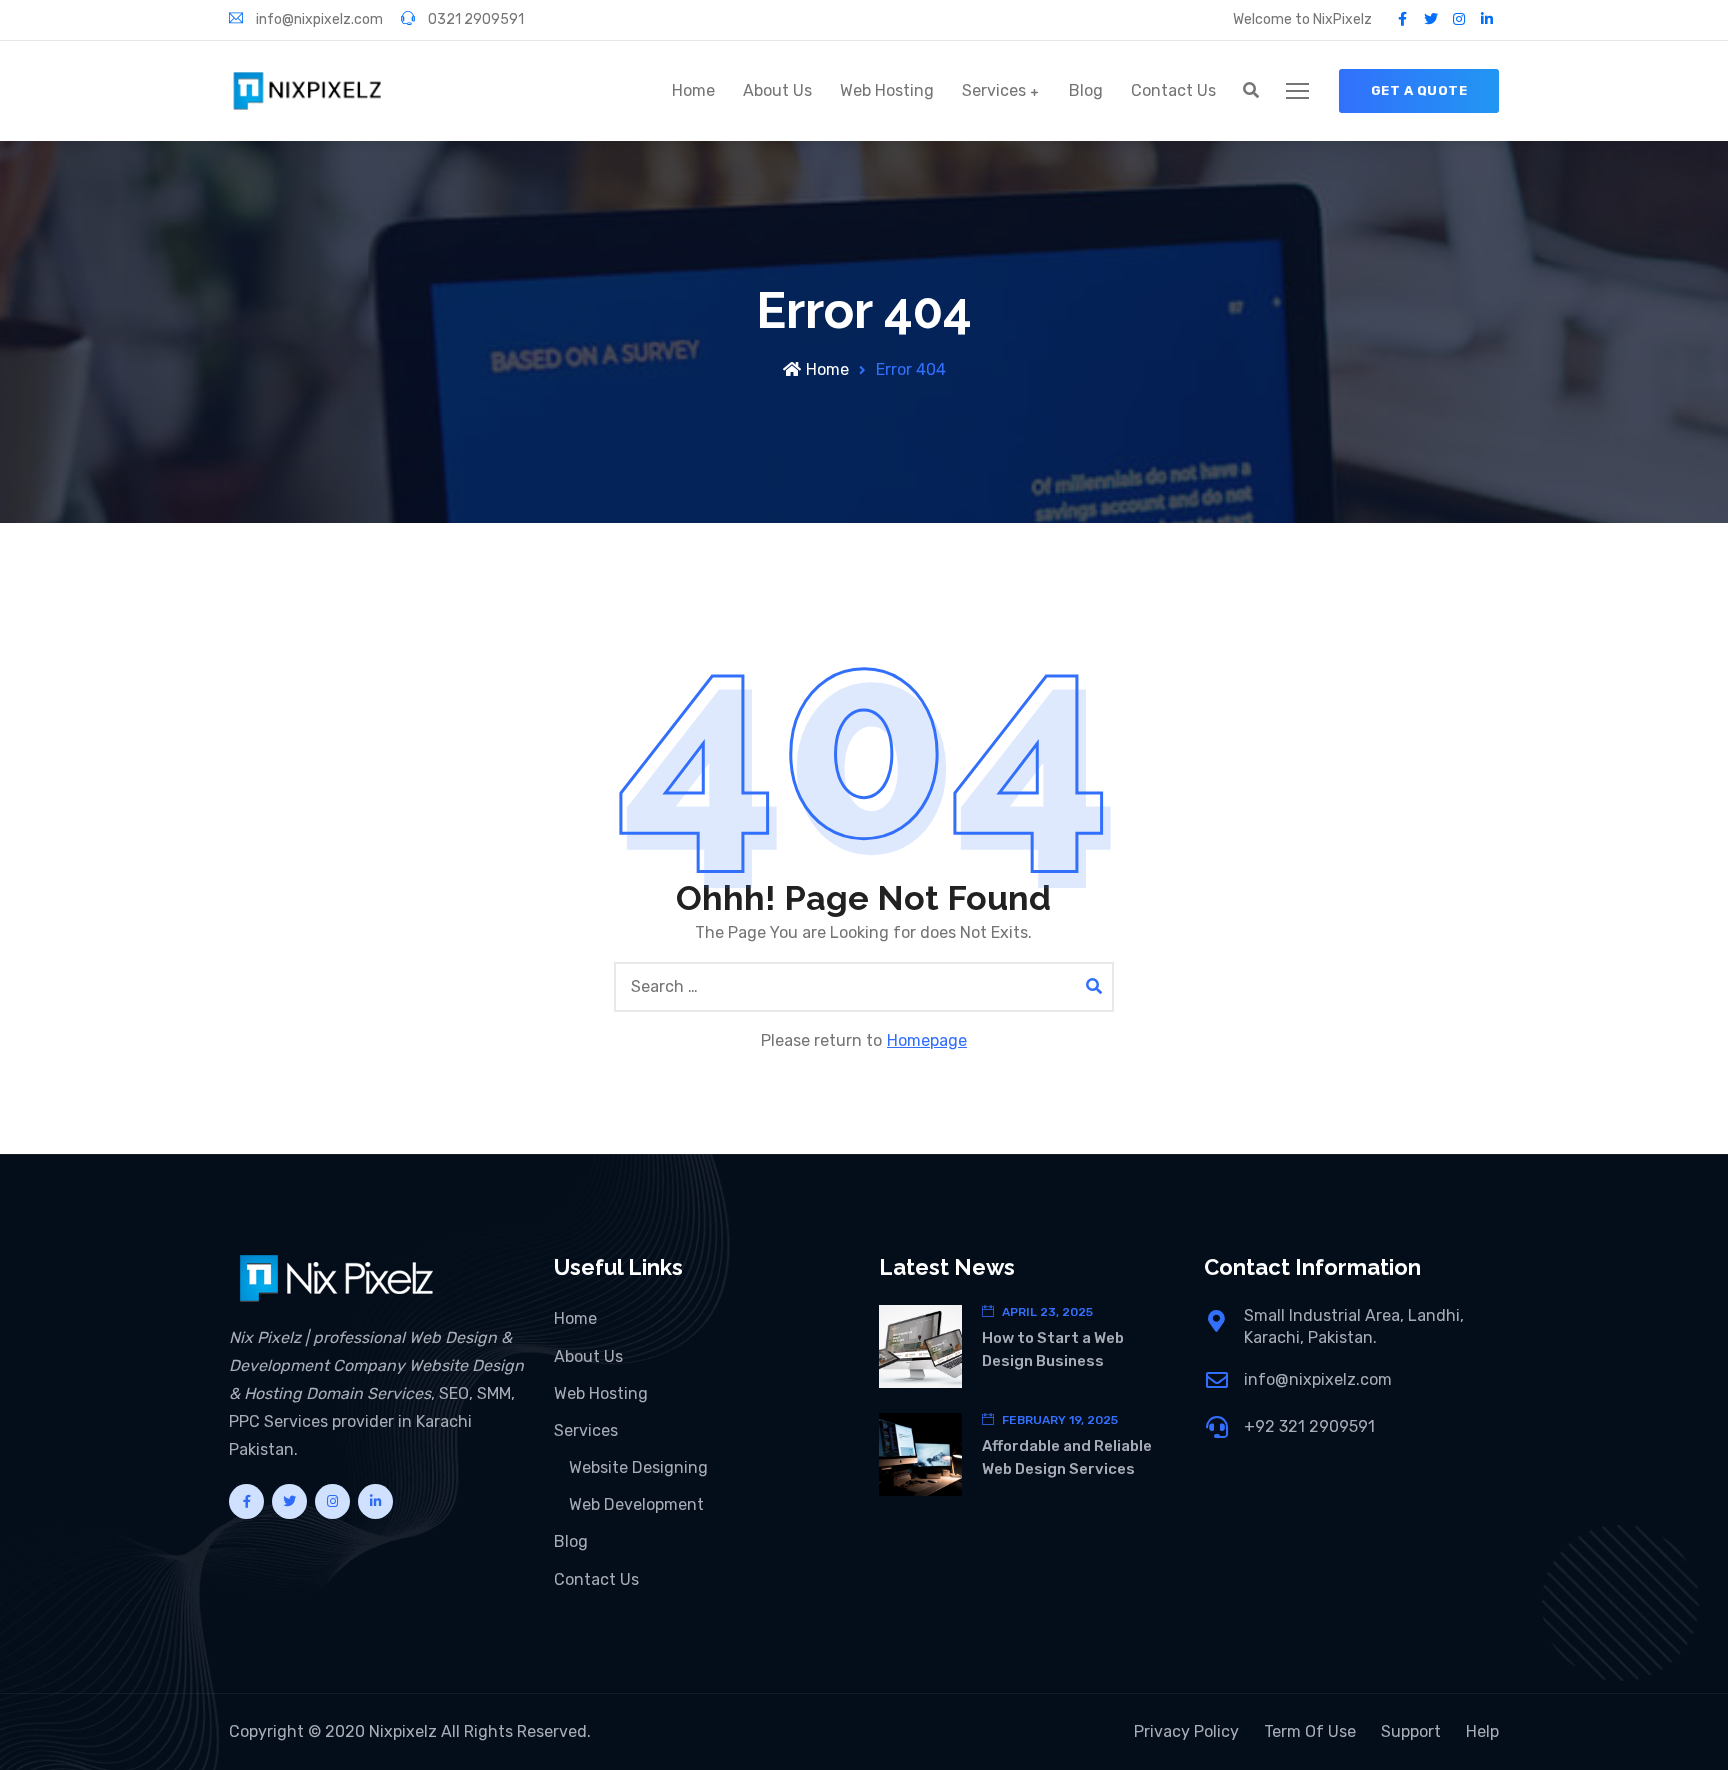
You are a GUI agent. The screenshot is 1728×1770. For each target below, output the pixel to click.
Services (994, 90)
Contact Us (1173, 90)
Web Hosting (887, 90)
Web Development (636, 1504)
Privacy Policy (1186, 1731)
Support (1411, 1731)
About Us (777, 90)
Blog (1086, 90)
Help (1482, 1731)
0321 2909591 (474, 19)
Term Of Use (1310, 1731)
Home (693, 90)
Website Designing (638, 1467)
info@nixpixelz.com (318, 19)
